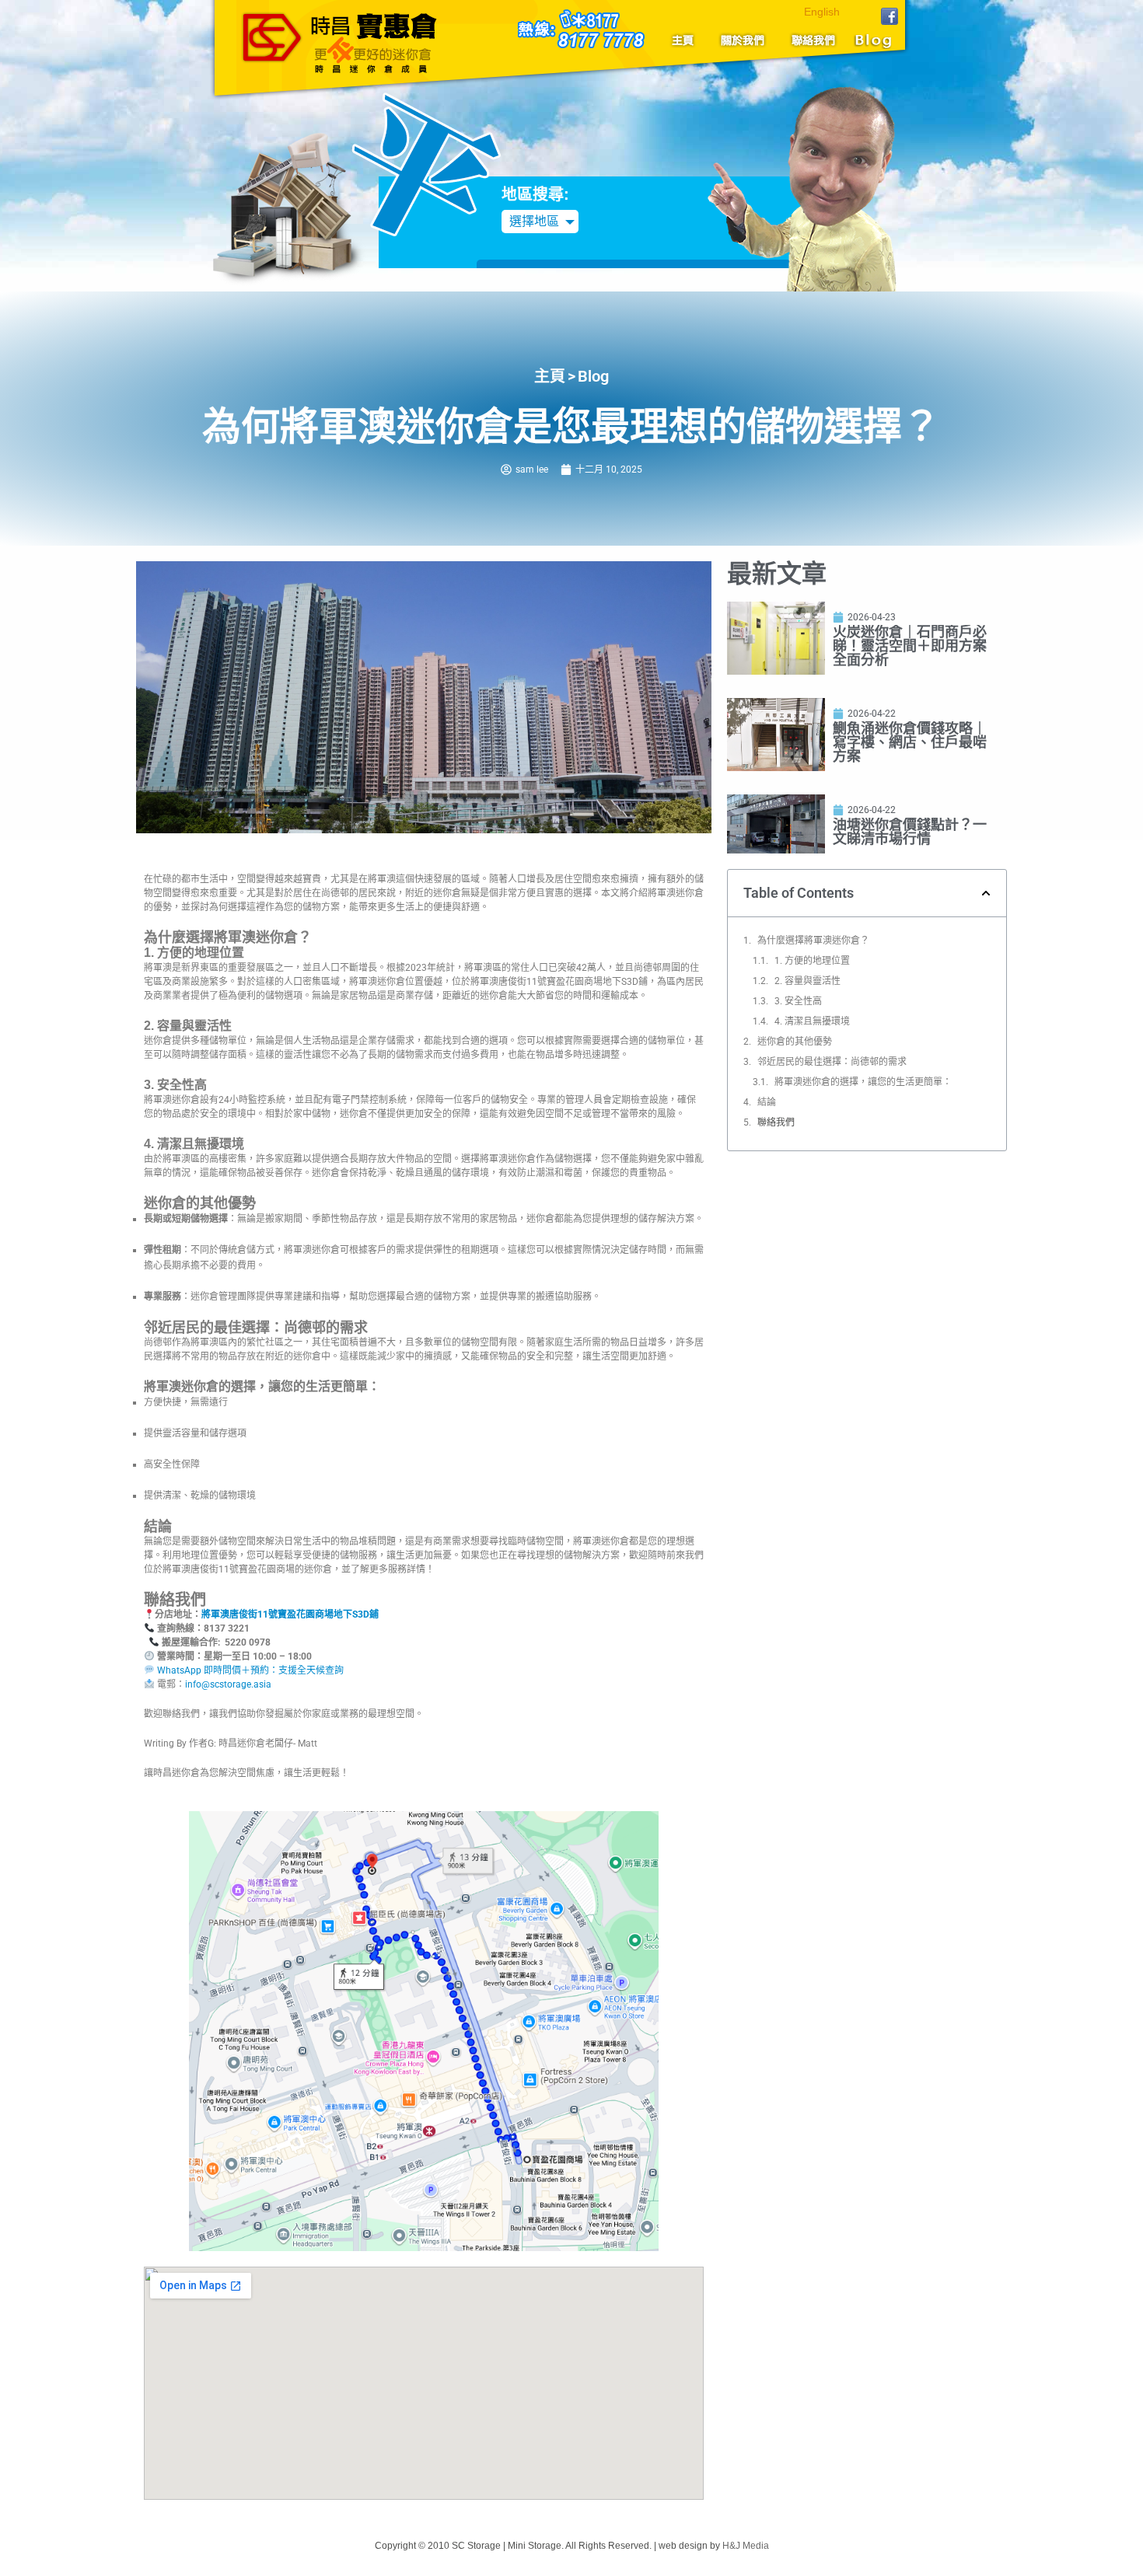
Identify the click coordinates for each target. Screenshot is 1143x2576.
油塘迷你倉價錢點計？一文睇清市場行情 (910, 831)
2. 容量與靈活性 (807, 981)
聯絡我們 (810, 40)
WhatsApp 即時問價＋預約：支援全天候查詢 (249, 1670)
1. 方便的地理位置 (812, 961)
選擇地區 (534, 221)
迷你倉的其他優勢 (795, 1042)
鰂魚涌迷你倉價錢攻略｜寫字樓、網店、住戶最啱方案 (910, 742)
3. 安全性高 (798, 1001)
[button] (986, 893)
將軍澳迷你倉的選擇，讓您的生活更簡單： (863, 1082)
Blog (871, 40)
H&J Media (746, 2546)
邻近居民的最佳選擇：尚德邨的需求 (832, 1062)
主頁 (688, 40)
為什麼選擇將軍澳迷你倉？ (813, 941)
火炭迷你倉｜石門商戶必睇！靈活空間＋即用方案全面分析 (910, 646)
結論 (767, 1102)
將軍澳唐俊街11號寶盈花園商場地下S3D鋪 (290, 1614)
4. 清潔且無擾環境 (812, 1021)
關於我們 (743, 40)
